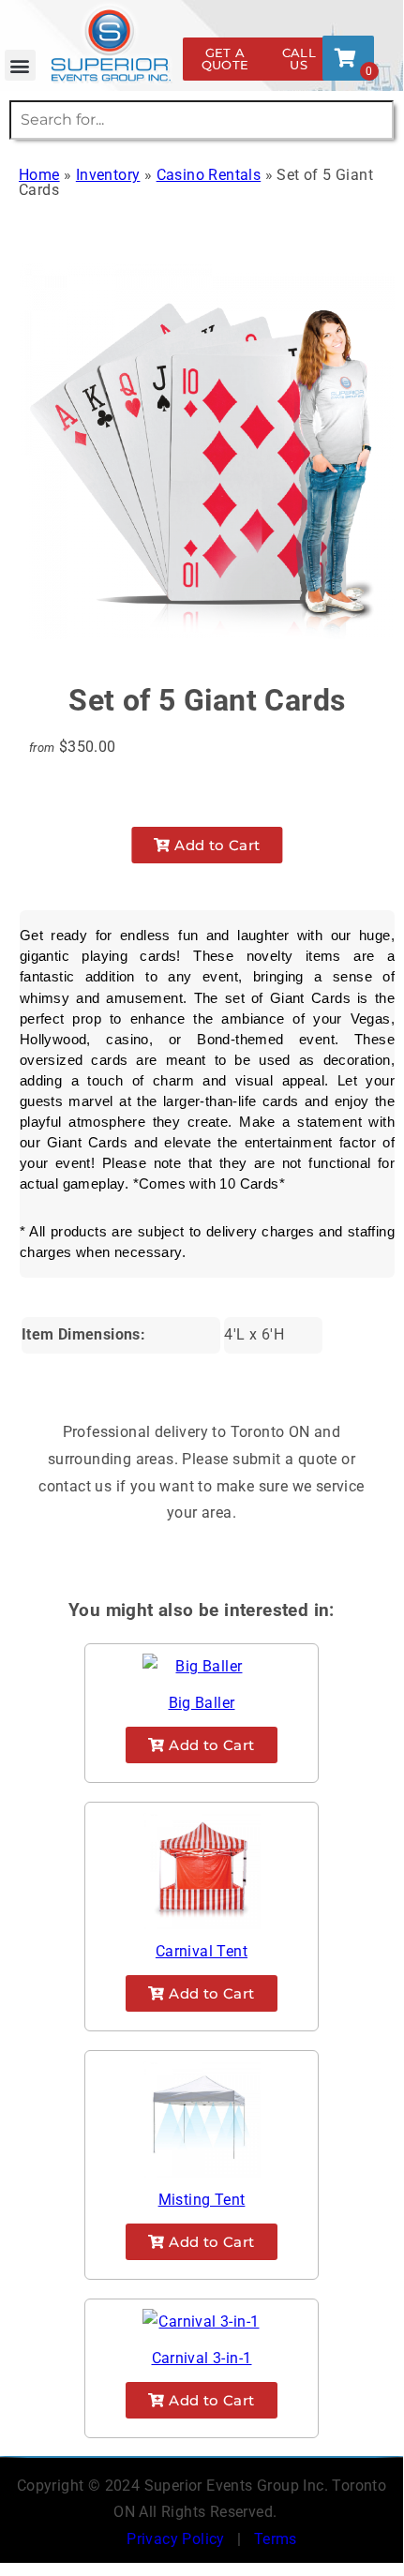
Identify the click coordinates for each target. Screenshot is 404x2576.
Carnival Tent (202, 1951)
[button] (20, 65)
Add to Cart (216, 845)
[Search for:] (202, 120)
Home (39, 175)
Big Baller (202, 1703)
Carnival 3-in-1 (202, 2358)
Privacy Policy (176, 2539)
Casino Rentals (209, 175)
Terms (276, 2539)
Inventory (108, 175)
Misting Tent (202, 2200)
